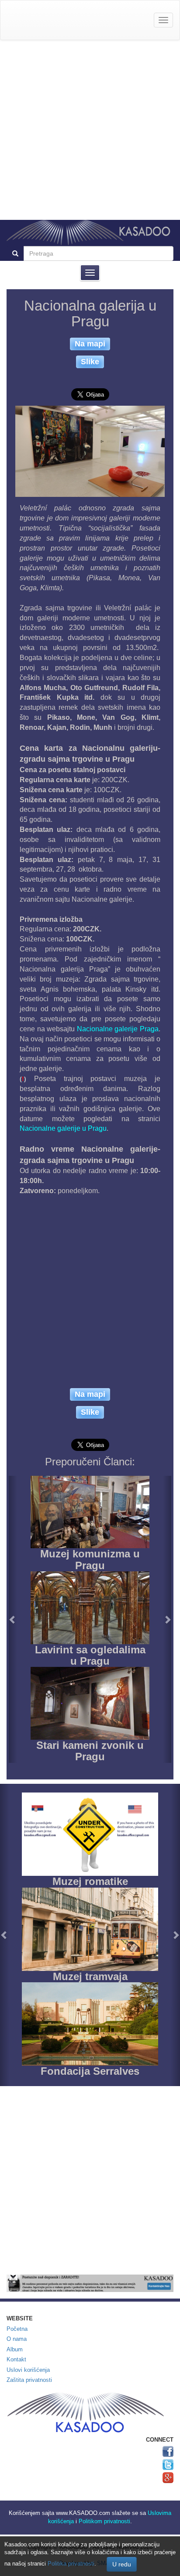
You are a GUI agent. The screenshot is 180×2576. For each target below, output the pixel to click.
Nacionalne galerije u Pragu (63, 1128)
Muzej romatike (90, 1881)
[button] (13, 1619)
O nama (17, 2339)
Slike (90, 361)
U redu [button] (122, 2564)
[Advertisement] (90, 130)
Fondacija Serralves (90, 2071)
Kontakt (16, 2359)
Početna (17, 2329)
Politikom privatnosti (104, 2521)
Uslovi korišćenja (28, 2370)
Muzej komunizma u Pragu (90, 1559)
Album (15, 2349)
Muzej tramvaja (90, 1976)
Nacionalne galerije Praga (118, 1029)
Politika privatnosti (71, 2564)
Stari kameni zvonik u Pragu (90, 1751)
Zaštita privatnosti (29, 2380)
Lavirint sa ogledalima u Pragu (90, 1655)
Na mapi (90, 344)
